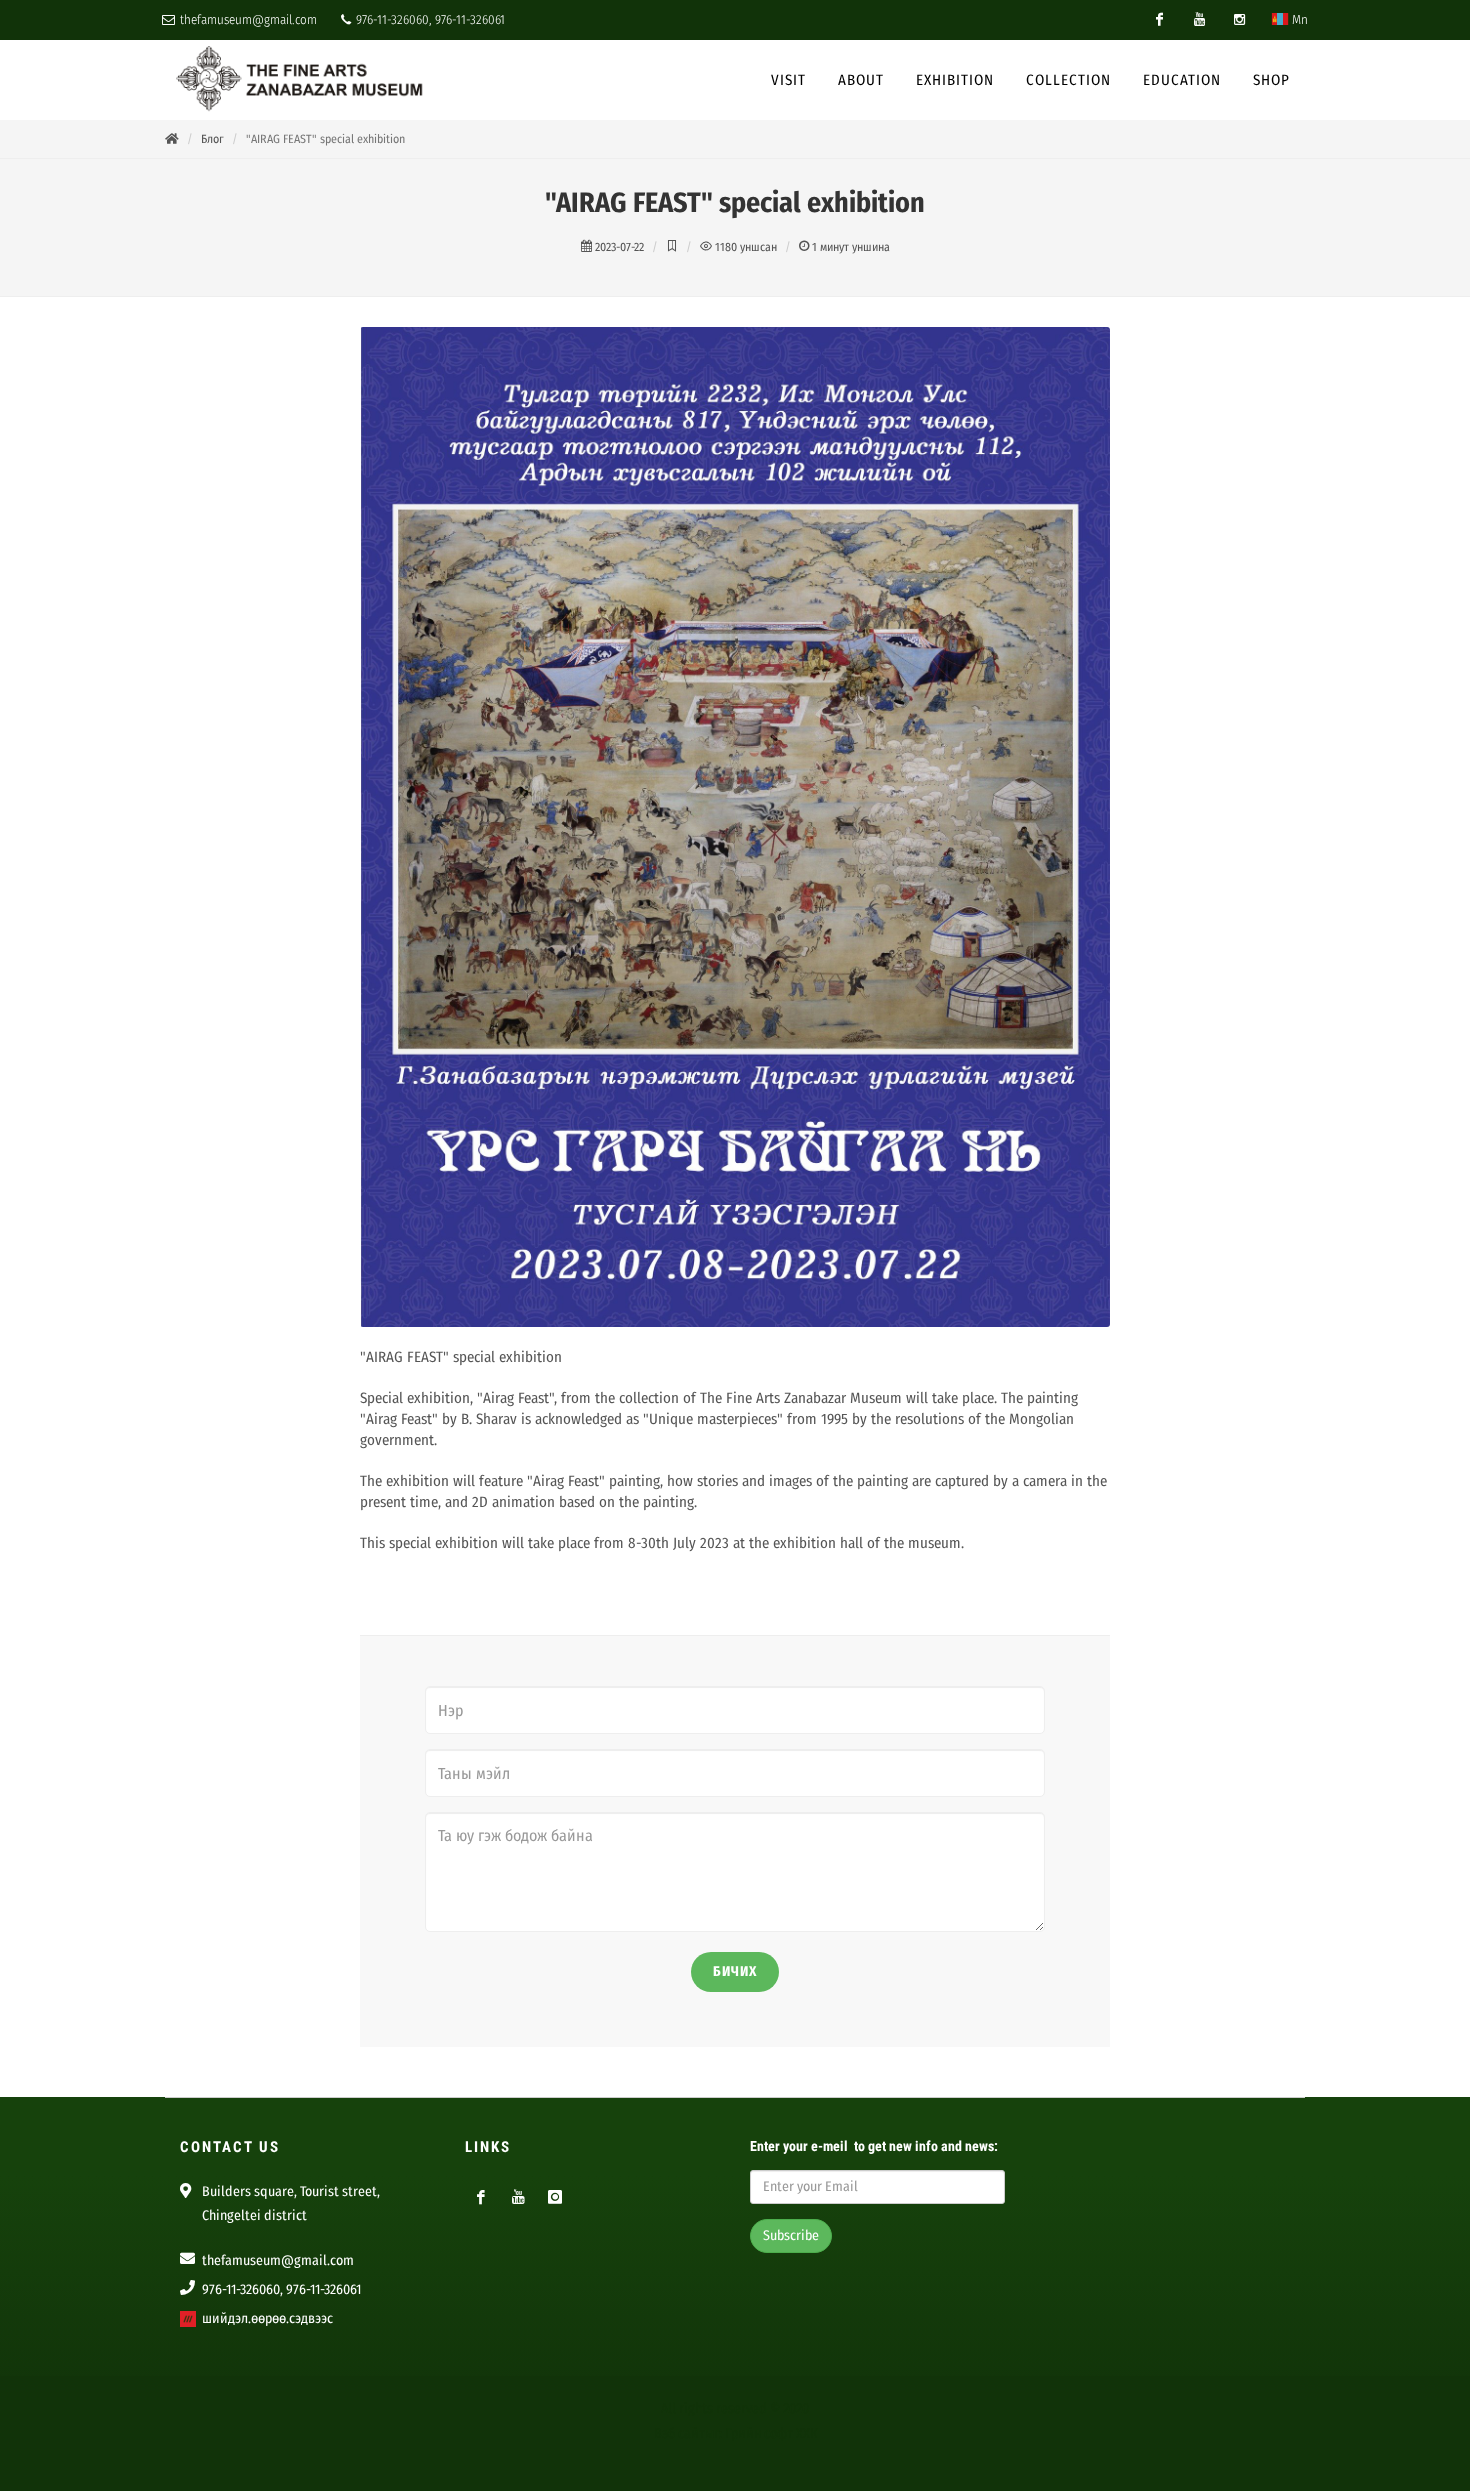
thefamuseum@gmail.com (247, 19)
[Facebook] (1159, 20)
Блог (212, 139)
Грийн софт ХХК (771, 2433)
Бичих (735, 1971)
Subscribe (791, 2235)
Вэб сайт (679, 2433)
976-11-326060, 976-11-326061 (429, 19)
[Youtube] (1199, 20)
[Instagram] (1239, 20)
